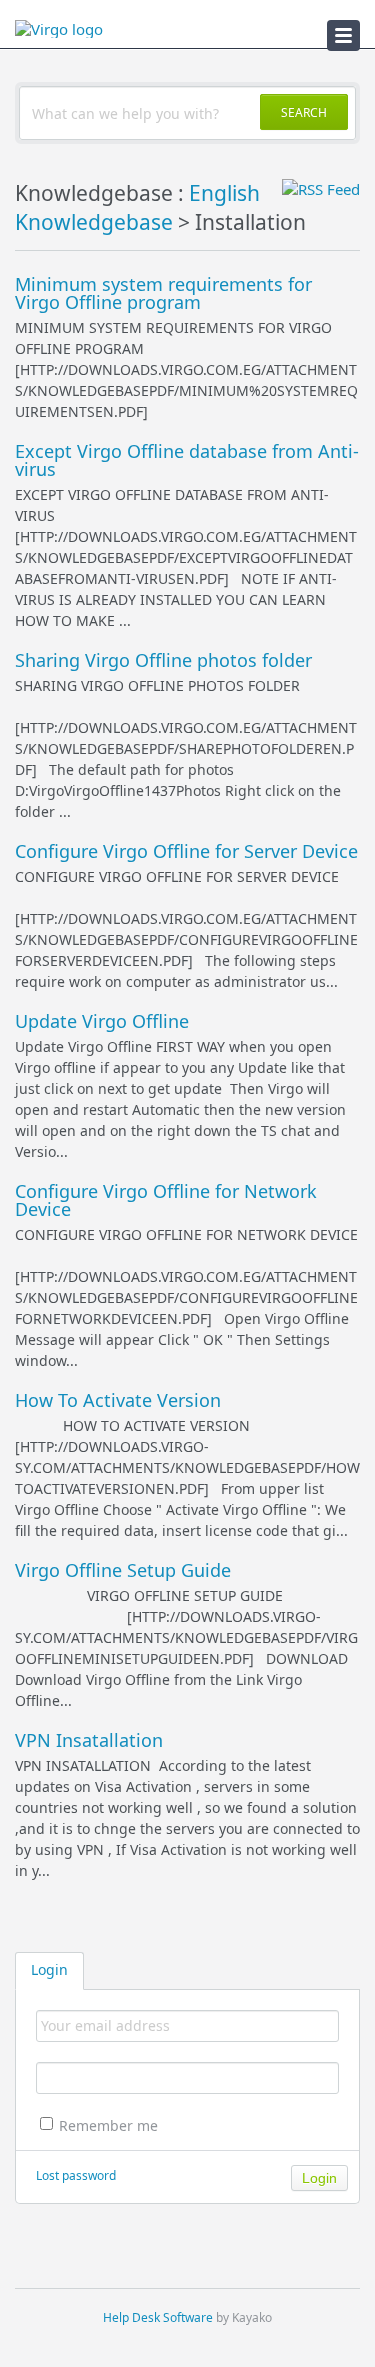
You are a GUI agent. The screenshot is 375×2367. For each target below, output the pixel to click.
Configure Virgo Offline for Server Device (186, 851)
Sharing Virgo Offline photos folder (163, 660)
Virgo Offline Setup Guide (123, 1570)
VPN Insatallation (89, 1740)
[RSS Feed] (321, 189)
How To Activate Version (118, 1400)
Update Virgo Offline (102, 1021)
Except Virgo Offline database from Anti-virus (187, 460)
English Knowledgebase (137, 207)
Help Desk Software (158, 2317)
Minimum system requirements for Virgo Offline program (163, 293)
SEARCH (304, 112)
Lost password (76, 2175)
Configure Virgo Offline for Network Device (166, 1200)
